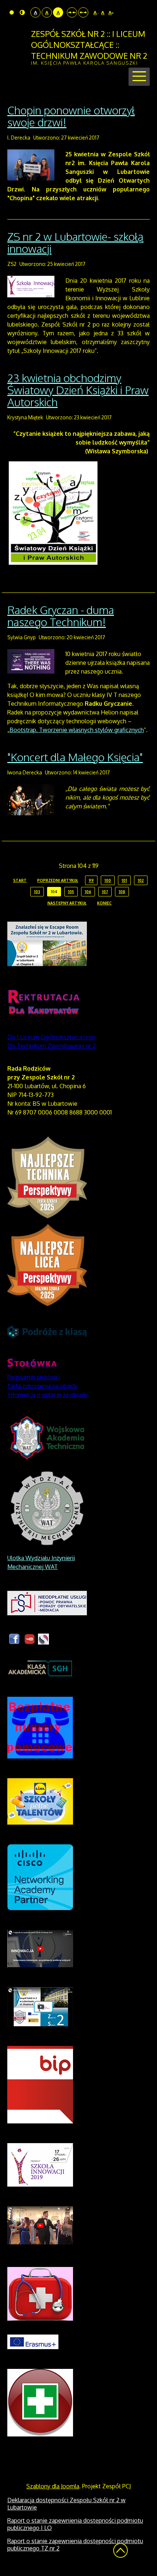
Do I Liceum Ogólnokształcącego (51, 1037)
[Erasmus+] (33, 2341)
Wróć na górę (120, 2550)
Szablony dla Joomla (53, 2486)
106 (88, 892)
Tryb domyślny (13, 12)
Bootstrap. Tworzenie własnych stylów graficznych (77, 730)
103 (37, 892)
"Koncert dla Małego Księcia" (75, 757)
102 (141, 880)
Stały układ (72, 12)
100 (108, 880)
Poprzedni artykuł (58, 880)
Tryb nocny (23, 12)
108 (122, 892)
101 (124, 880)
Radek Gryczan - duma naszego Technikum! (61, 616)
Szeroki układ (83, 12)
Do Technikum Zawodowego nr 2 (51, 1046)
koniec (104, 903)
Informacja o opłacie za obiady (48, 1395)
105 (71, 892)
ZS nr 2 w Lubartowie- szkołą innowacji (75, 242)
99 (91, 880)
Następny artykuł (67, 903)
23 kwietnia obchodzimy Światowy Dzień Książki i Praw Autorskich (78, 390)
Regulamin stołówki (34, 1377)
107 (105, 892)
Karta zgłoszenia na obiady (42, 1386)
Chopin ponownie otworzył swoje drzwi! (71, 116)
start (20, 880)
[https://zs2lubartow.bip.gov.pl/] (40, 2084)
